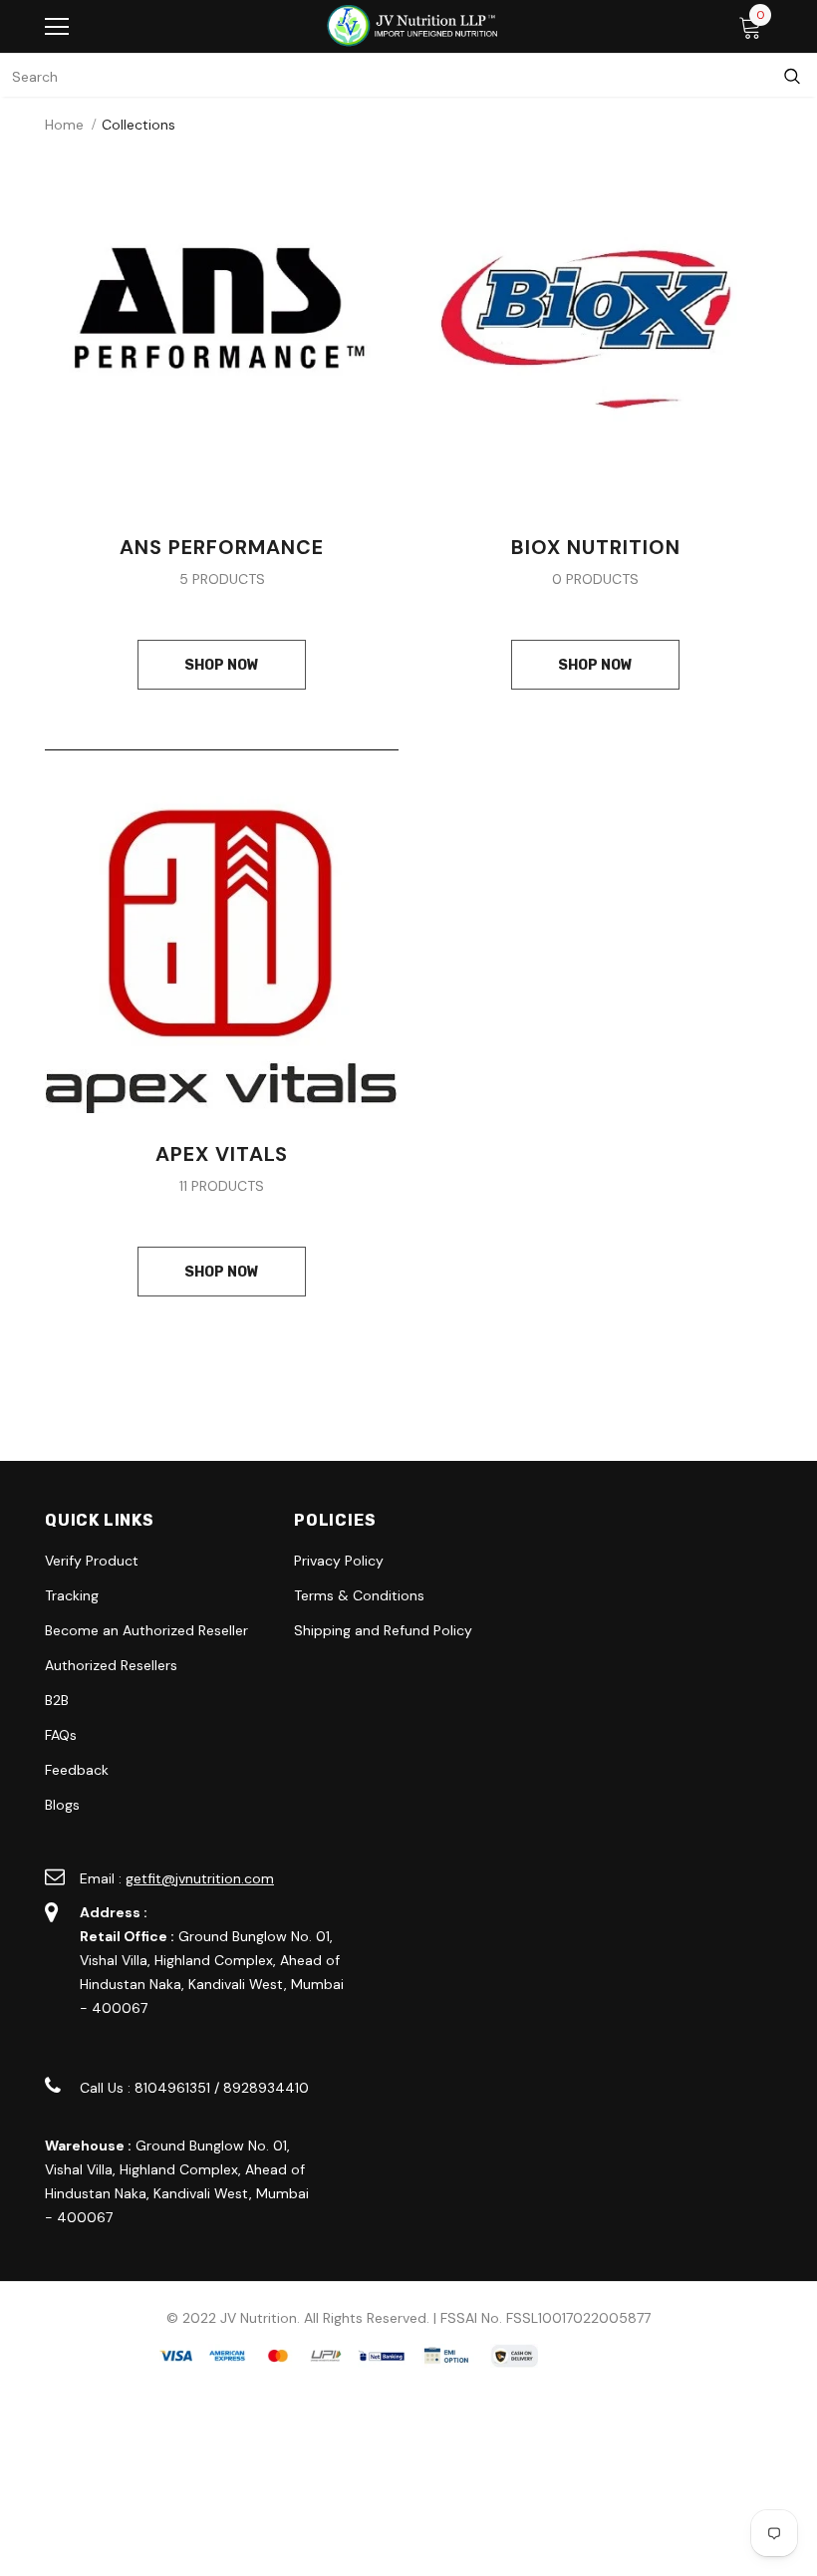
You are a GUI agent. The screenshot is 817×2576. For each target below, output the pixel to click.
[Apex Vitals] (222, 930)
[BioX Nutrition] (595, 328)
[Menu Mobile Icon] (57, 27)
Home (64, 125)
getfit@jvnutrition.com (200, 1878)
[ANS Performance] (222, 328)
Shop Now (222, 665)
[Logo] (413, 25)
